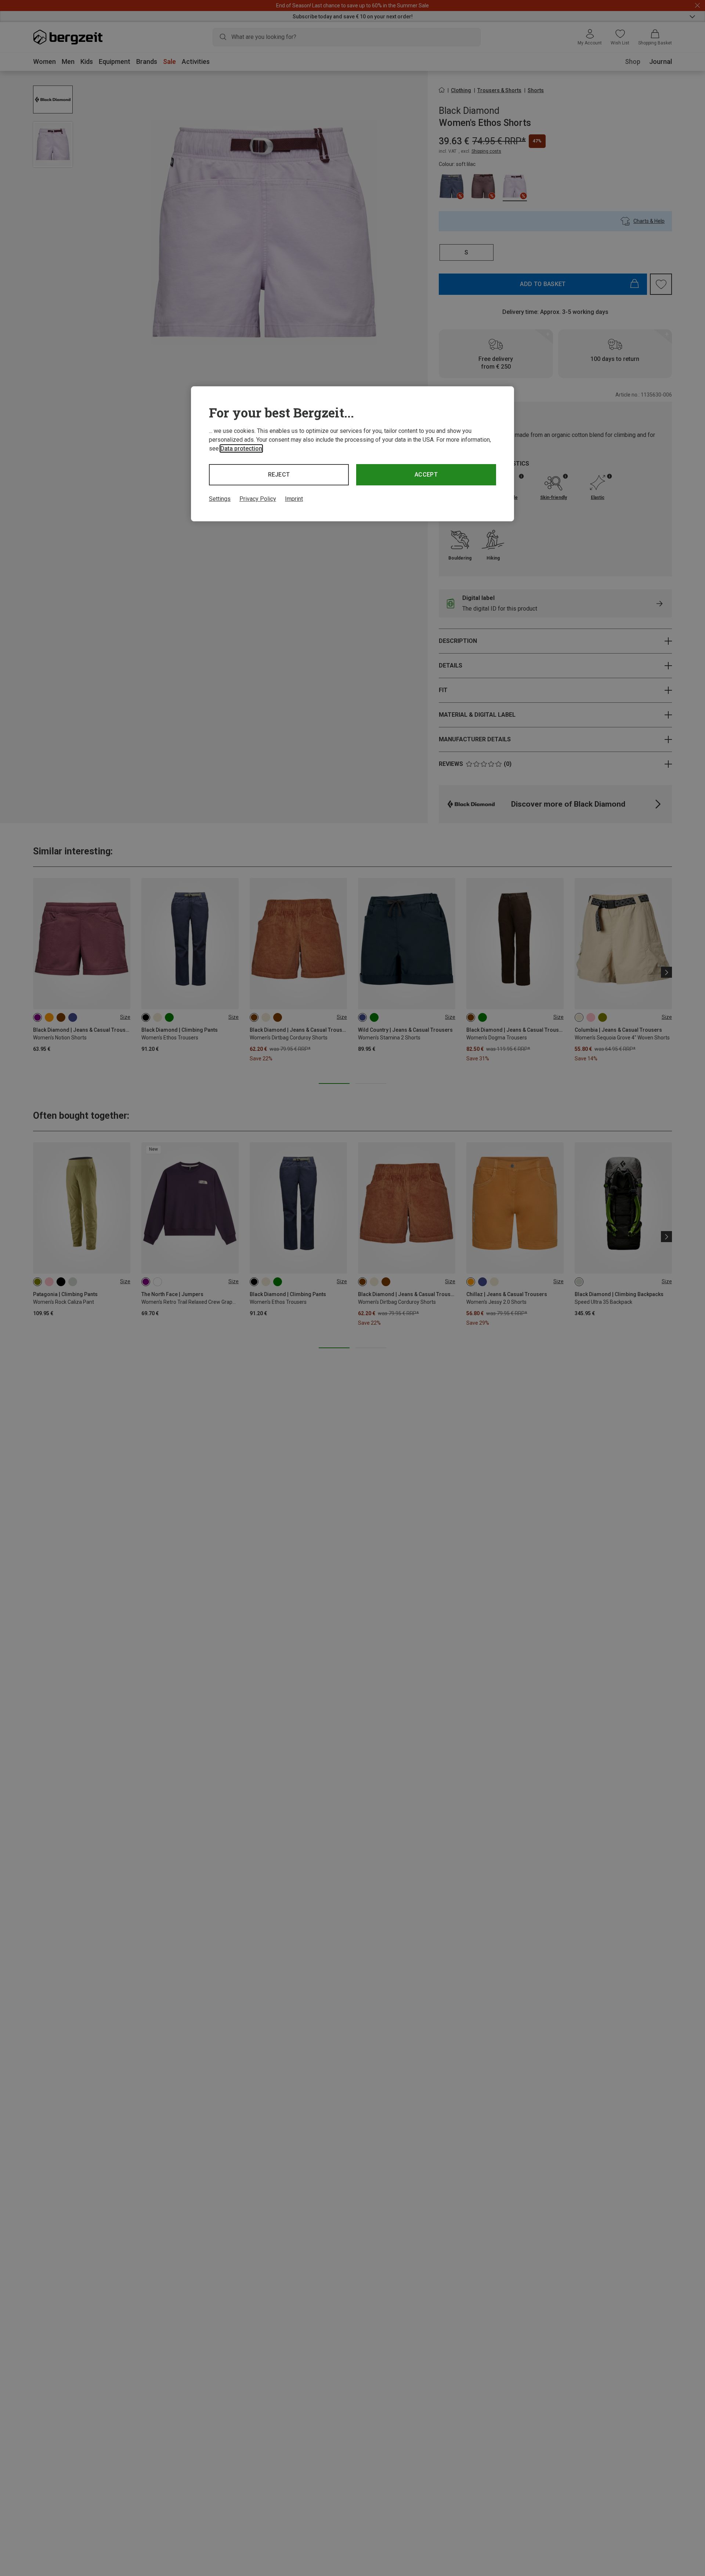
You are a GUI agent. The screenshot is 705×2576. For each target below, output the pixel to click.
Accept (426, 475)
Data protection (241, 448)
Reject (279, 475)
